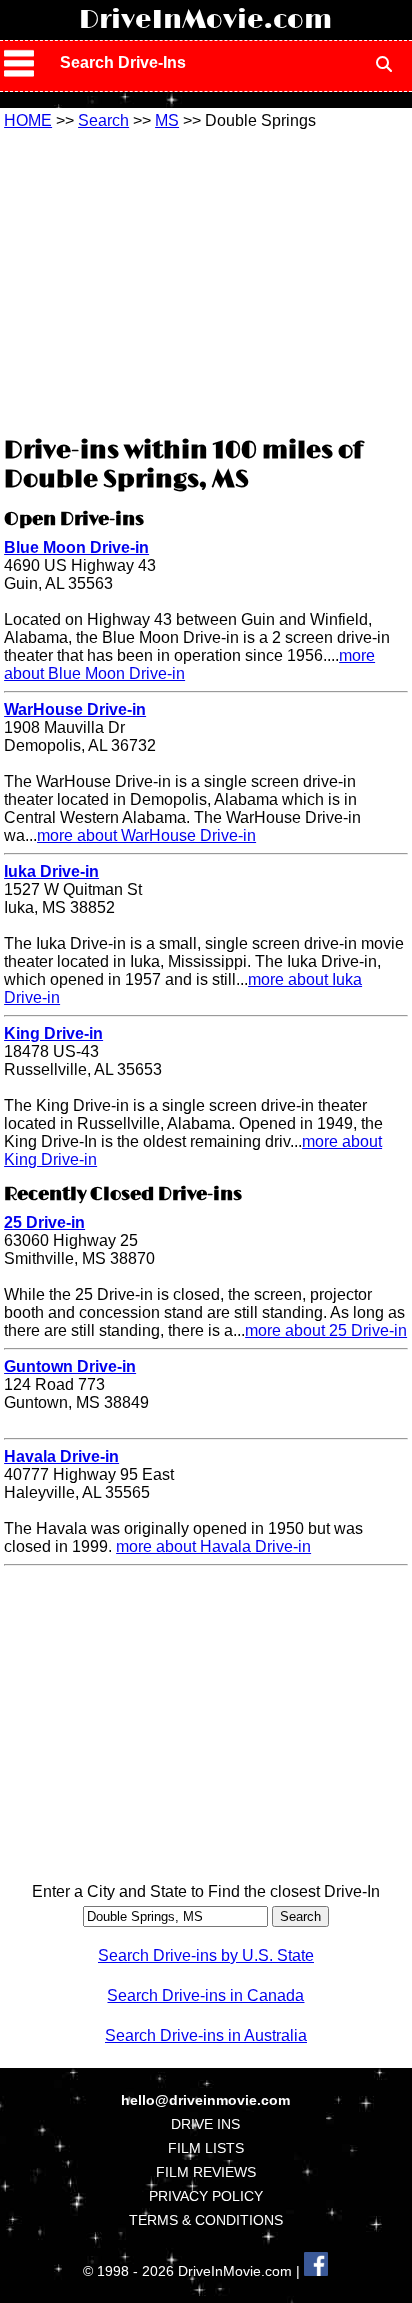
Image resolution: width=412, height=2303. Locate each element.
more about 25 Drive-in (326, 1330)
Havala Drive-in (61, 1456)
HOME (28, 120)
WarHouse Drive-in (75, 709)
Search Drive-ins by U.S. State (206, 1955)
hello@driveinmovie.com (205, 2100)
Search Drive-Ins (123, 62)
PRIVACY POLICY (206, 2196)
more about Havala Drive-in (213, 1546)
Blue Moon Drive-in (76, 547)
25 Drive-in (44, 1222)
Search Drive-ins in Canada (205, 1995)
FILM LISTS (206, 2148)
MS (167, 120)
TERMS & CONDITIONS (206, 2220)
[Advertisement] (206, 280)
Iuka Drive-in (51, 871)
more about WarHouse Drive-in (146, 835)
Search (103, 120)
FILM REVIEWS (206, 2172)
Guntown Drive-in (70, 1366)
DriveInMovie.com (205, 20)
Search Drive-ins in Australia (206, 2035)
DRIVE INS (205, 2124)
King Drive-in (53, 1033)
